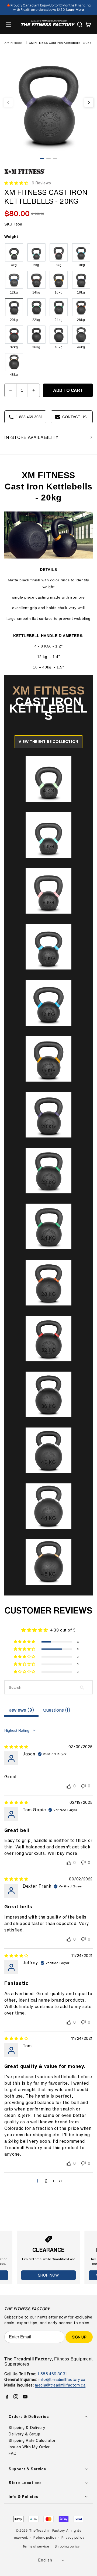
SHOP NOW (48, 2275)
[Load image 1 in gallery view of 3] (42, 159)
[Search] (80, 24)
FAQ (13, 2453)
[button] (9, 24)
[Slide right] (89, 102)
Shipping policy (67, 2546)
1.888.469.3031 (52, 2374)
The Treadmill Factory (47, 2530)
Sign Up (79, 2337)
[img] (16, 1747)
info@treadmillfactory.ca (62, 2379)
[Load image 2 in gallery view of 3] (48, 159)
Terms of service (36, 2546)
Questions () (57, 1710)
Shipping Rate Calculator (32, 2441)
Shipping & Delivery (27, 2428)
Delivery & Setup (25, 2434)
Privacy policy (73, 2537)
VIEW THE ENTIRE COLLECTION (48, 742)
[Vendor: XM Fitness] (25, 174)
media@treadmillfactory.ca (60, 2385)
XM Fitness (13, 43)
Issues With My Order (29, 2447)
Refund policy (45, 2537)
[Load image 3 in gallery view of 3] (55, 159)
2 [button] (46, 2181)
